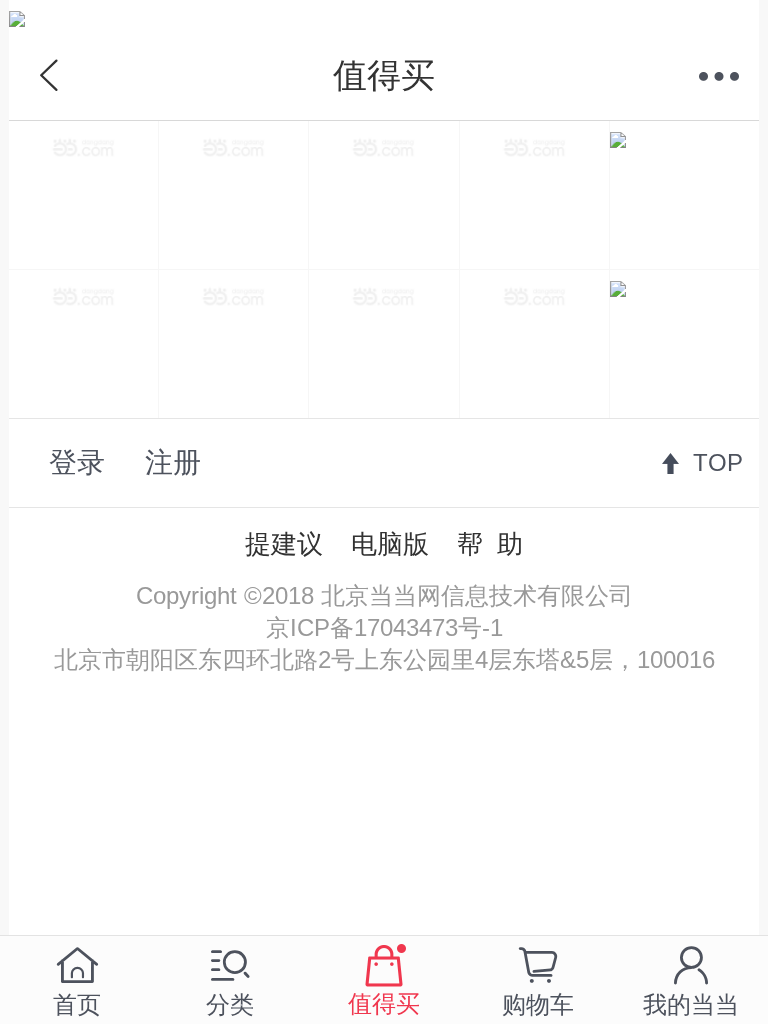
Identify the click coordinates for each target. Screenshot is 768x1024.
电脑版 (390, 544)
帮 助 (490, 544)
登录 (77, 462)
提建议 (284, 544)
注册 (173, 462)
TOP (718, 462)
